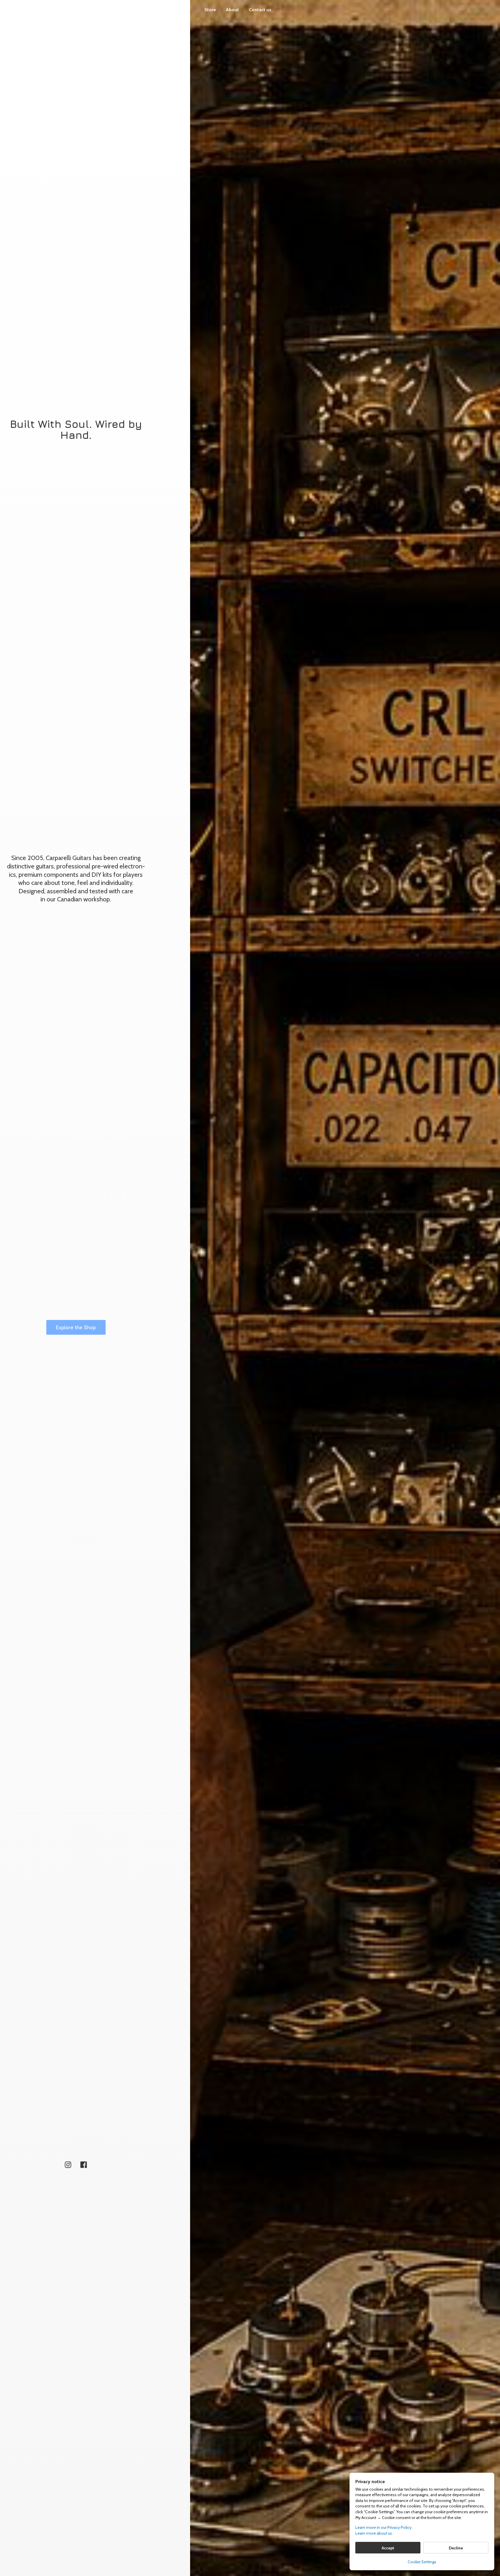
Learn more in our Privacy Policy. (384, 2527)
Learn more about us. (374, 2533)
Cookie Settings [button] (422, 2562)
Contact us (260, 10)
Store (210, 10)
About (232, 10)
